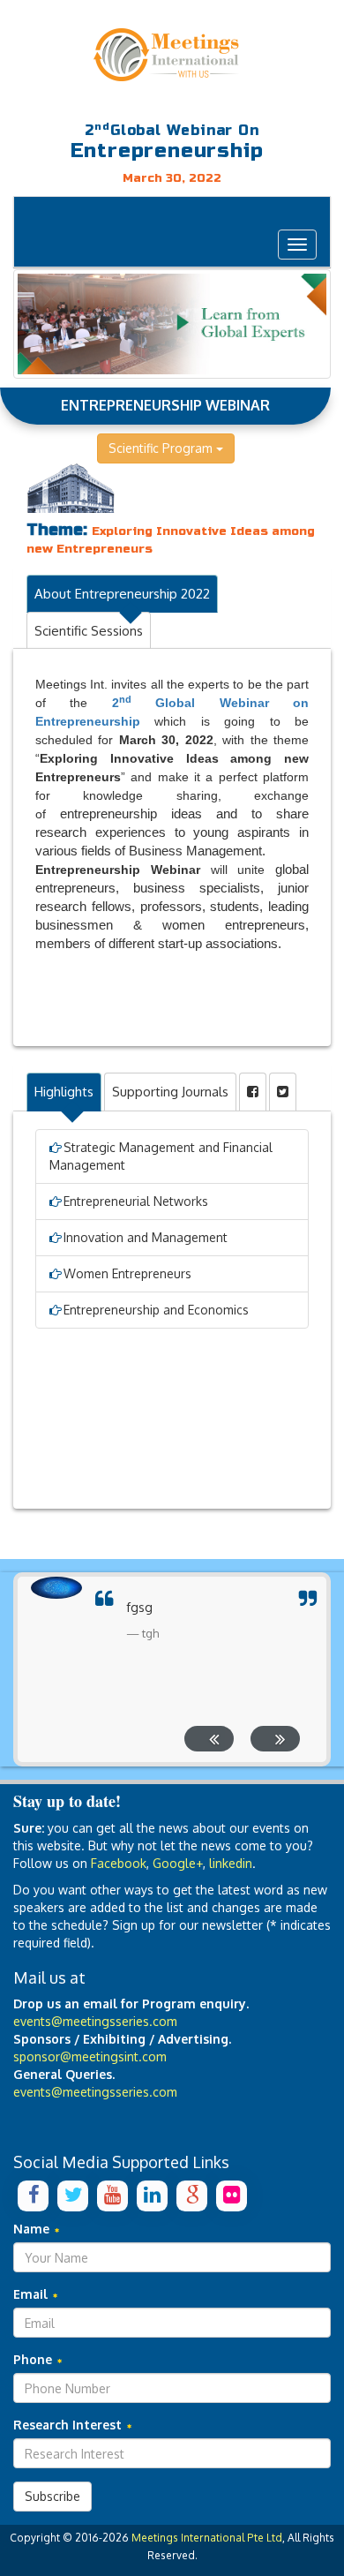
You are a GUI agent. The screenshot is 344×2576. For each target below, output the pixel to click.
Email (32, 2294)
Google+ (178, 1863)
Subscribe (52, 2496)
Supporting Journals (170, 1092)
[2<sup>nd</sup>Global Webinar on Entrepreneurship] (172, 55)
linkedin (231, 1863)
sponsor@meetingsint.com (90, 2056)
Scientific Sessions (89, 631)
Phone (34, 2359)
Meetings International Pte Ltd (207, 2538)
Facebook (119, 1863)
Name (33, 2229)
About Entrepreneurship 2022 (122, 594)
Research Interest (69, 2425)
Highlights (64, 1092)
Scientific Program (162, 448)
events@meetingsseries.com (95, 2021)
